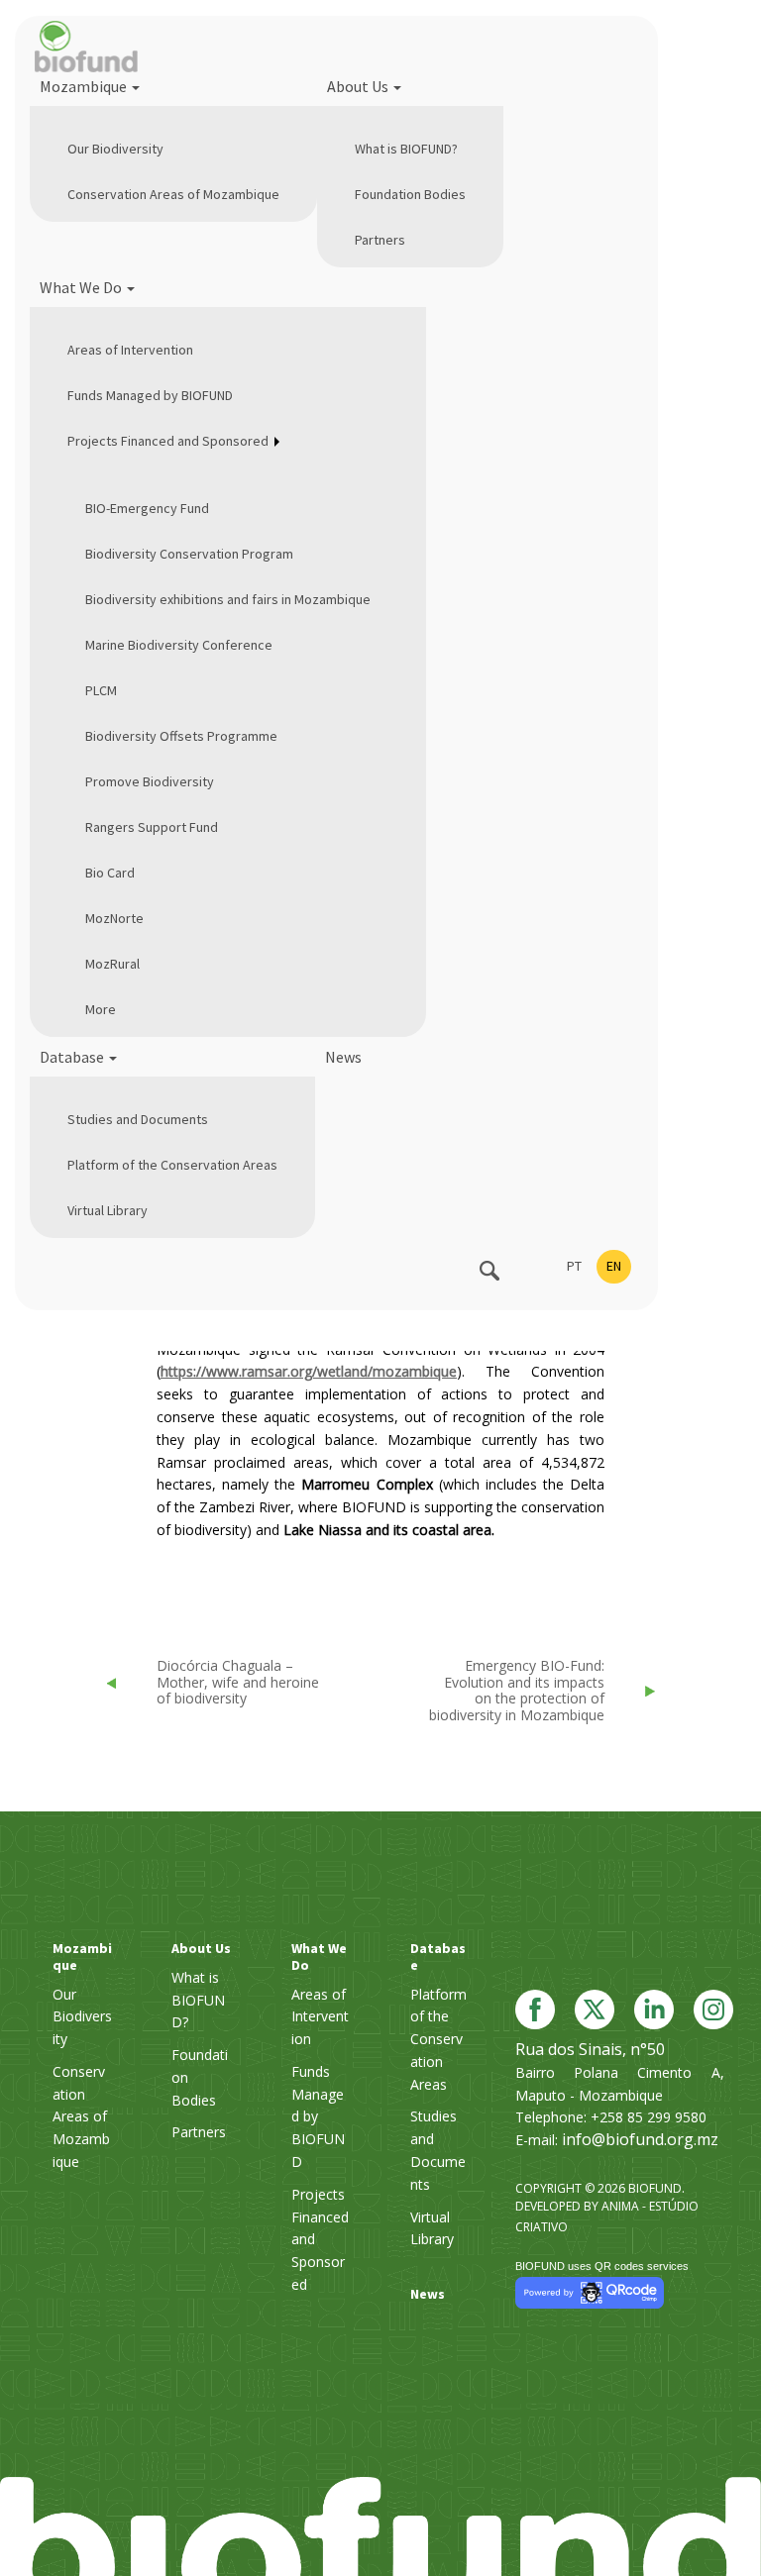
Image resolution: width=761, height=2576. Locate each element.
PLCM (101, 690)
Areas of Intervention (130, 350)
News (343, 1057)
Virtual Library (108, 1210)
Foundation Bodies (410, 194)
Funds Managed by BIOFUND (150, 395)
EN (614, 1266)
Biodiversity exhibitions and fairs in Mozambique (228, 599)
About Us (359, 86)
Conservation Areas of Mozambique (173, 194)
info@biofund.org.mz (640, 2139)
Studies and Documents (138, 1119)
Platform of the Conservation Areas (172, 1165)
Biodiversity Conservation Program (189, 554)
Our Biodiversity (115, 149)
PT (574, 1266)
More (101, 1009)
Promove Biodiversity (150, 781)
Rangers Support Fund (152, 827)
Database (73, 1057)
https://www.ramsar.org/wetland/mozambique (309, 1371)
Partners (380, 240)
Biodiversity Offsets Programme (181, 736)
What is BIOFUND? (406, 149)
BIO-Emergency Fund (147, 508)
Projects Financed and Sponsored (168, 441)
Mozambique (85, 86)
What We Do (82, 287)
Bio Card (110, 873)
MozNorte (114, 918)
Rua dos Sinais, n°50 (590, 2049)
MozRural (112, 964)
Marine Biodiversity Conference (179, 645)
